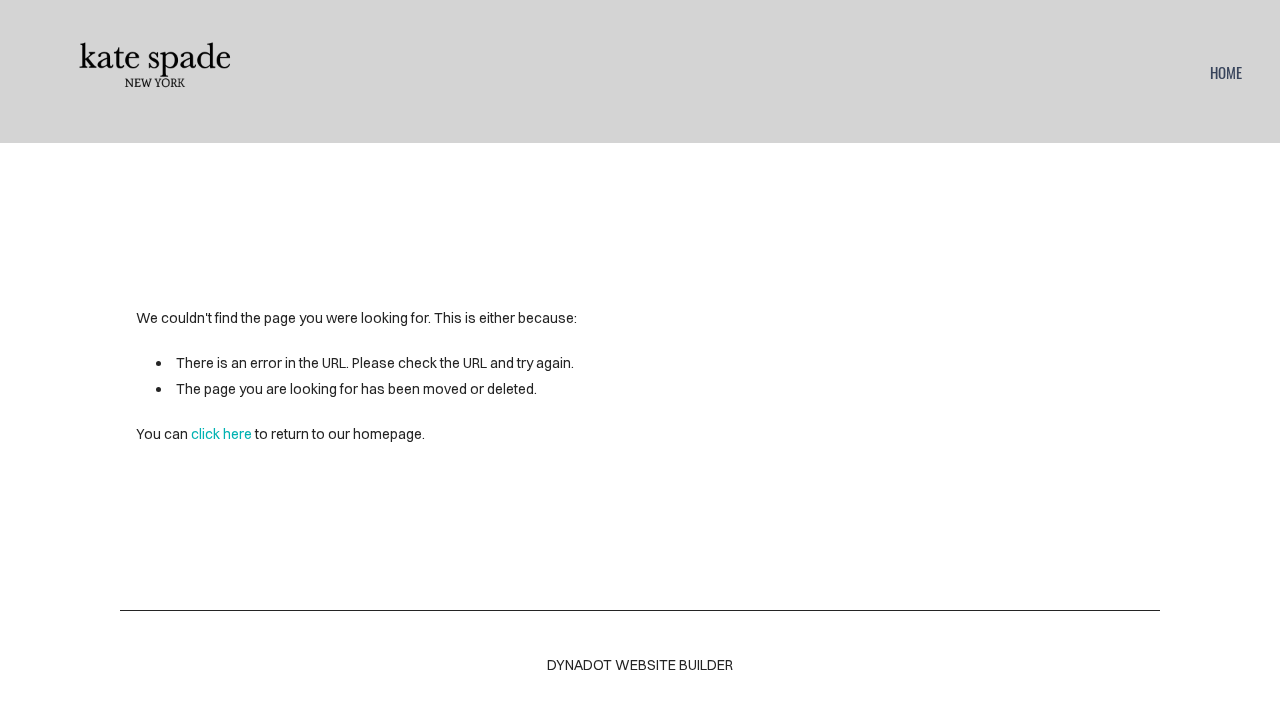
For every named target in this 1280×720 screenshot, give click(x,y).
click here (221, 434)
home (1226, 72)
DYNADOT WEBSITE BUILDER (640, 665)
